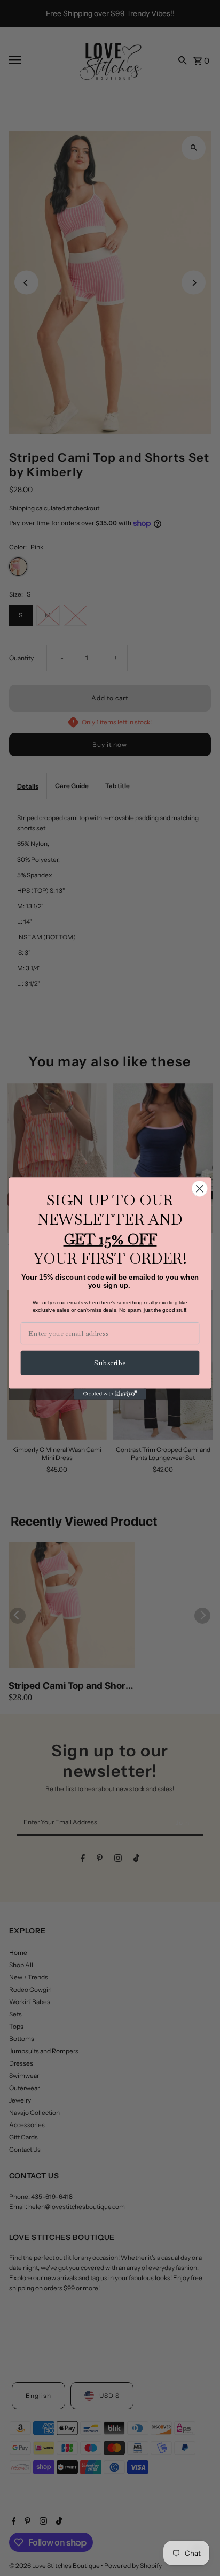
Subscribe (110, 1363)
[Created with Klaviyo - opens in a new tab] (110, 1394)
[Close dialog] (199, 1188)
